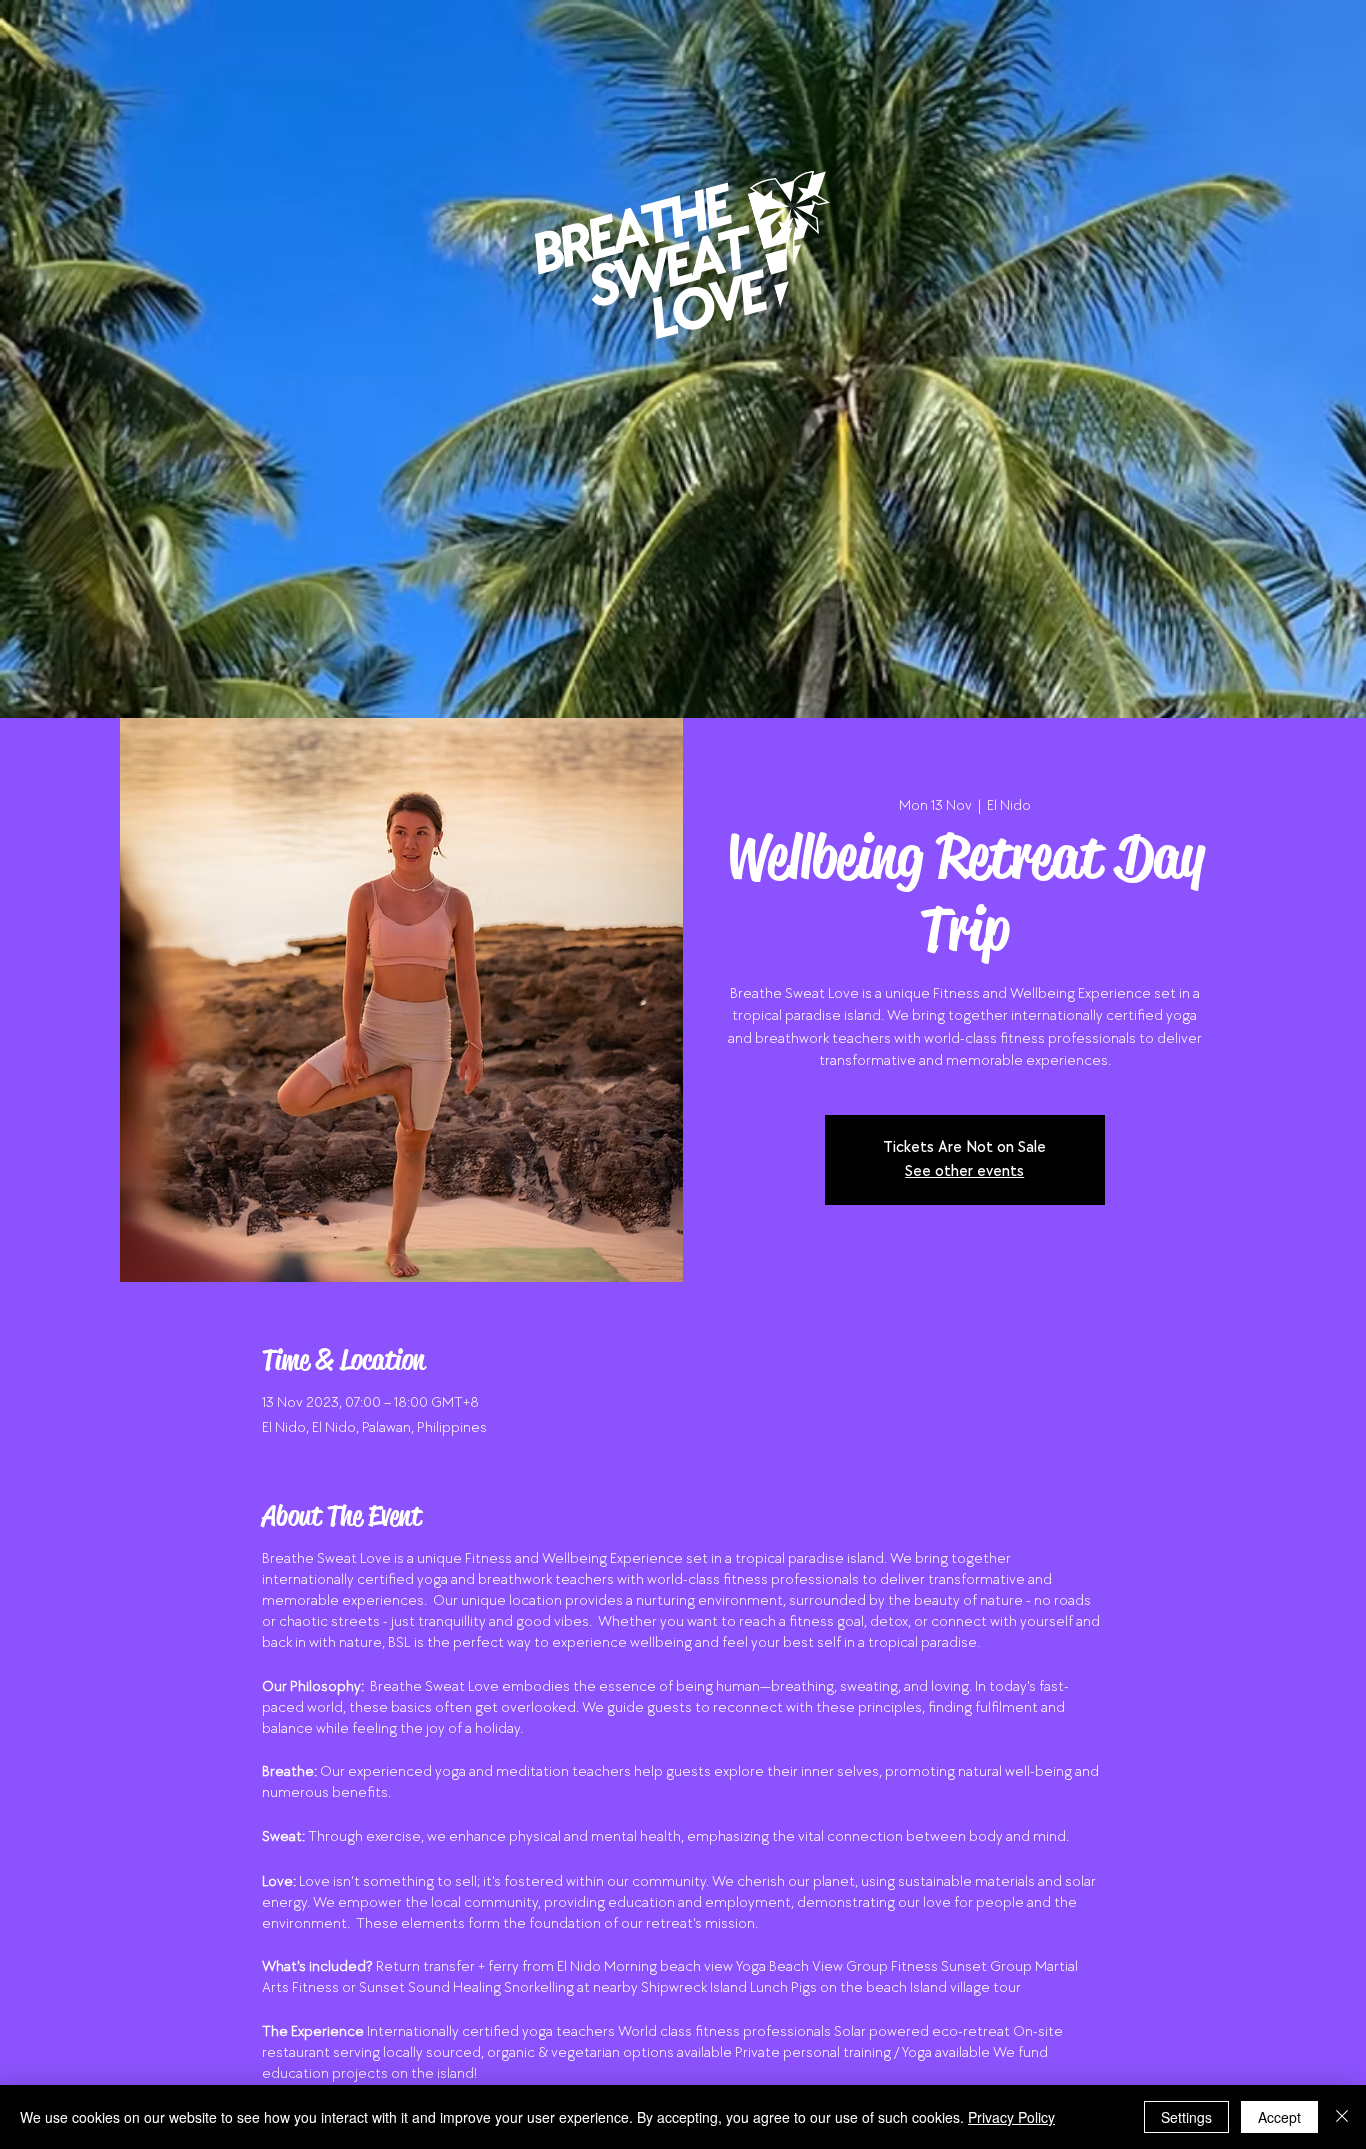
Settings (1186, 2117)
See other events (964, 1171)
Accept (1279, 2117)
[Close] (1342, 2117)
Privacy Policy (1011, 2117)
